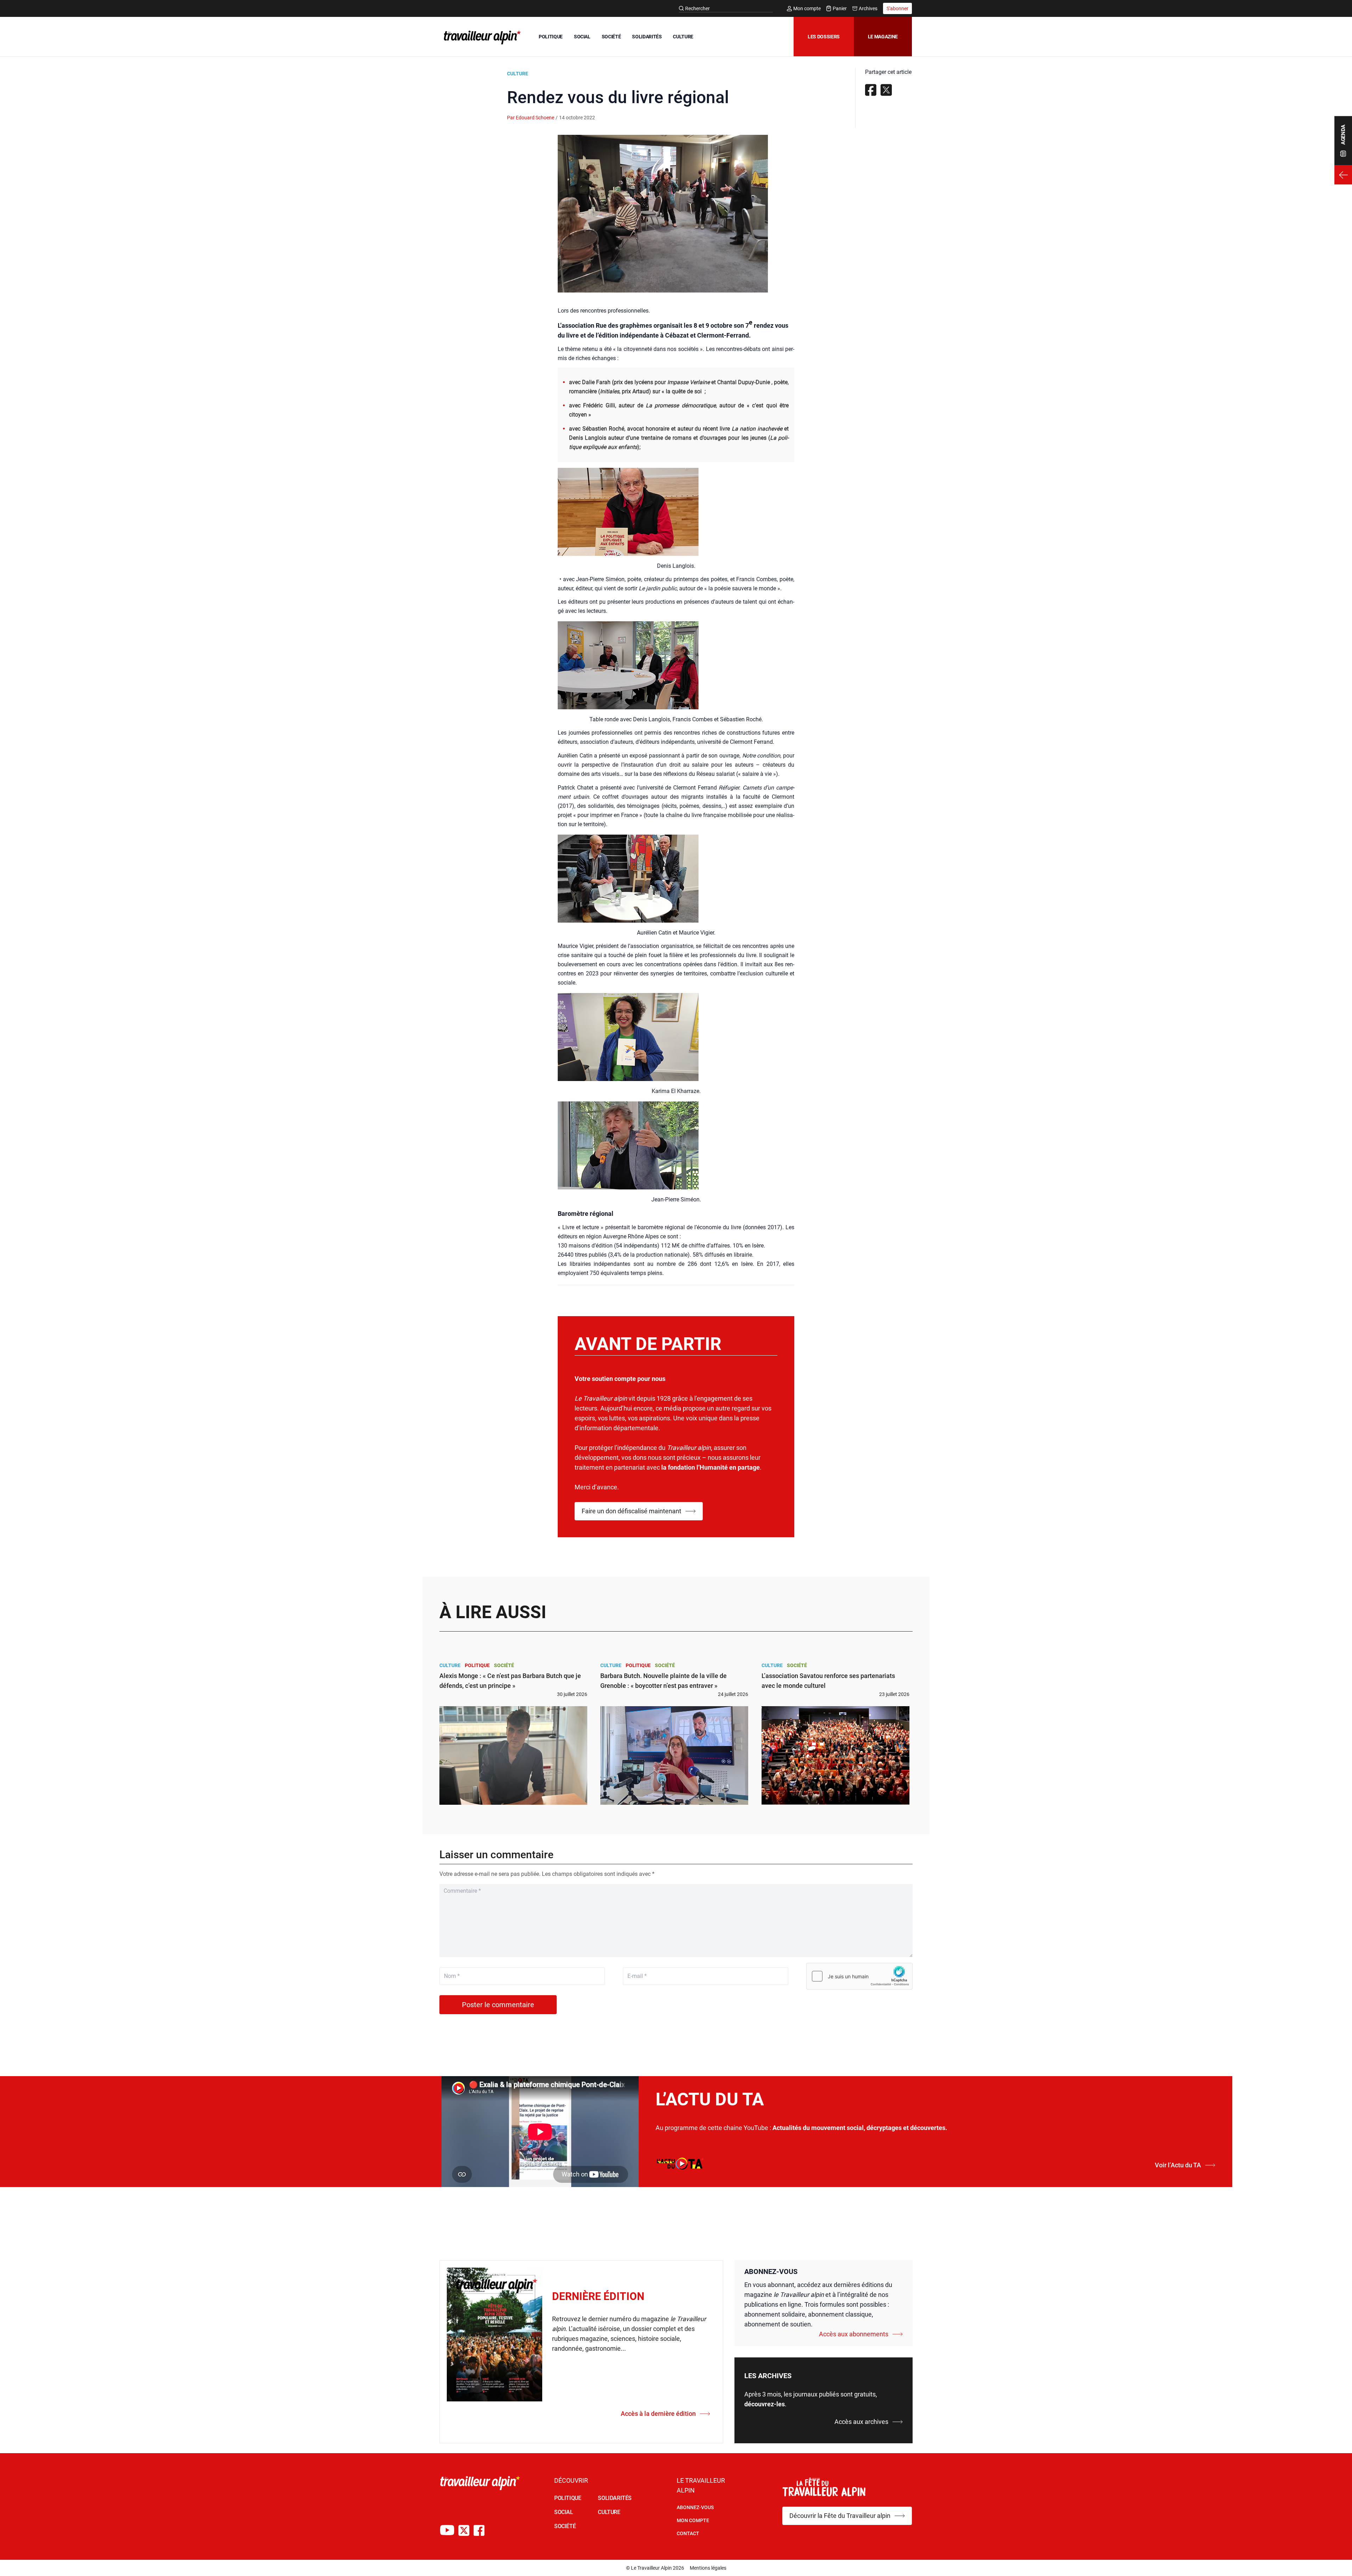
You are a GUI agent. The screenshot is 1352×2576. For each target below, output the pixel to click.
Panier (840, 8)
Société (504, 1665)
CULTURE (683, 37)
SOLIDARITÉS (647, 37)
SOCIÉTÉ (611, 37)
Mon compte (807, 8)
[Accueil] (481, 37)
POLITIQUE (551, 37)
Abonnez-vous (695, 2507)
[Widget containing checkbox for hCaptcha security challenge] (859, 1976)
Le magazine (883, 37)
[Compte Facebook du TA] (479, 2530)
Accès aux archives (861, 2422)
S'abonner (897, 8)
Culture (518, 74)
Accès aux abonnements (854, 2334)
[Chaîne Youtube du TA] (447, 2530)
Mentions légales (708, 2568)
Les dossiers (824, 37)
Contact (688, 2533)
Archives (868, 8)
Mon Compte (693, 2520)
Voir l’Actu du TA (1178, 2165)
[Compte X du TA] (464, 2530)
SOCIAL (582, 37)
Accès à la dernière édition (658, 2414)
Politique (477, 1665)
